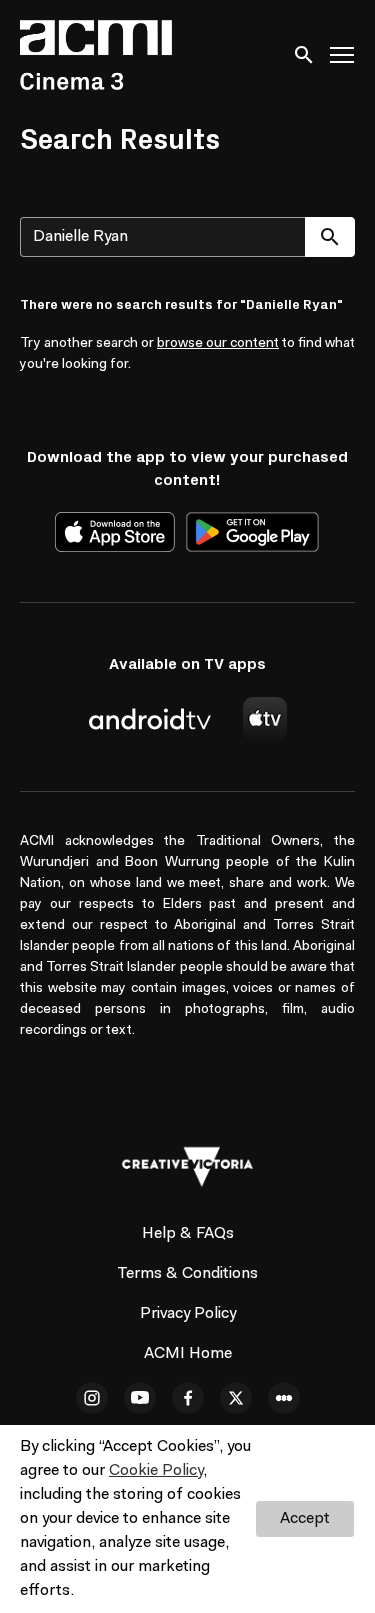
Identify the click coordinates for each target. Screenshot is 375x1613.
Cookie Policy (156, 1471)
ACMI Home (188, 1354)
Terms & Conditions (187, 1274)
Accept (305, 1519)
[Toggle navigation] (343, 55)
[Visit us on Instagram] (92, 1398)
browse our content (218, 344)
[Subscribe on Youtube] (140, 1398)
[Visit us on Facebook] (188, 1398)
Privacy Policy (188, 1314)
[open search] (305, 54)
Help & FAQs (188, 1234)
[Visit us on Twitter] (236, 1398)
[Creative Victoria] (188, 1167)
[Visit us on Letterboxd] (284, 1398)
